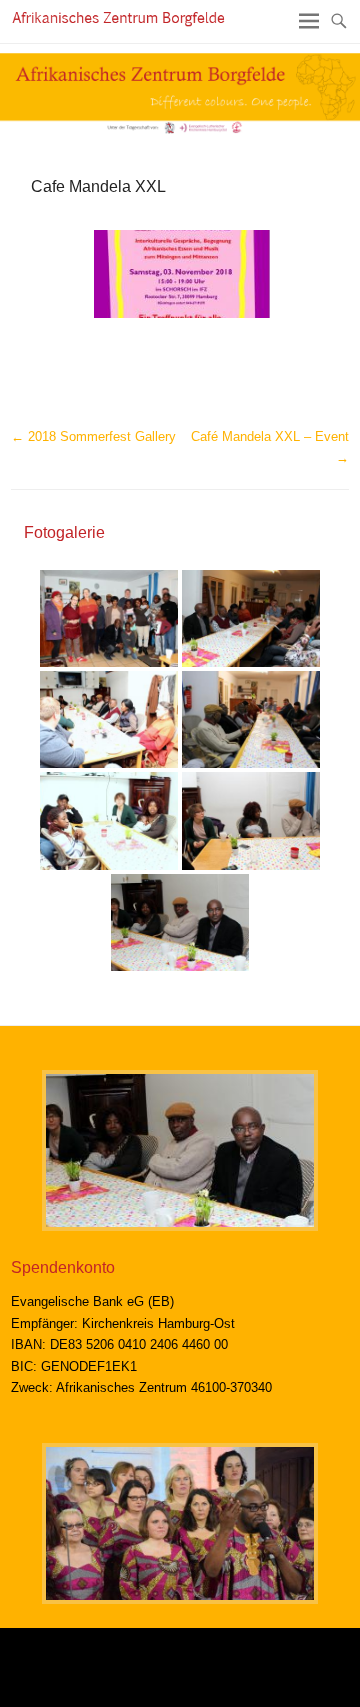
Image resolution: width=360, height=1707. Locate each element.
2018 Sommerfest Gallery (93, 436)
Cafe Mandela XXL (98, 186)
